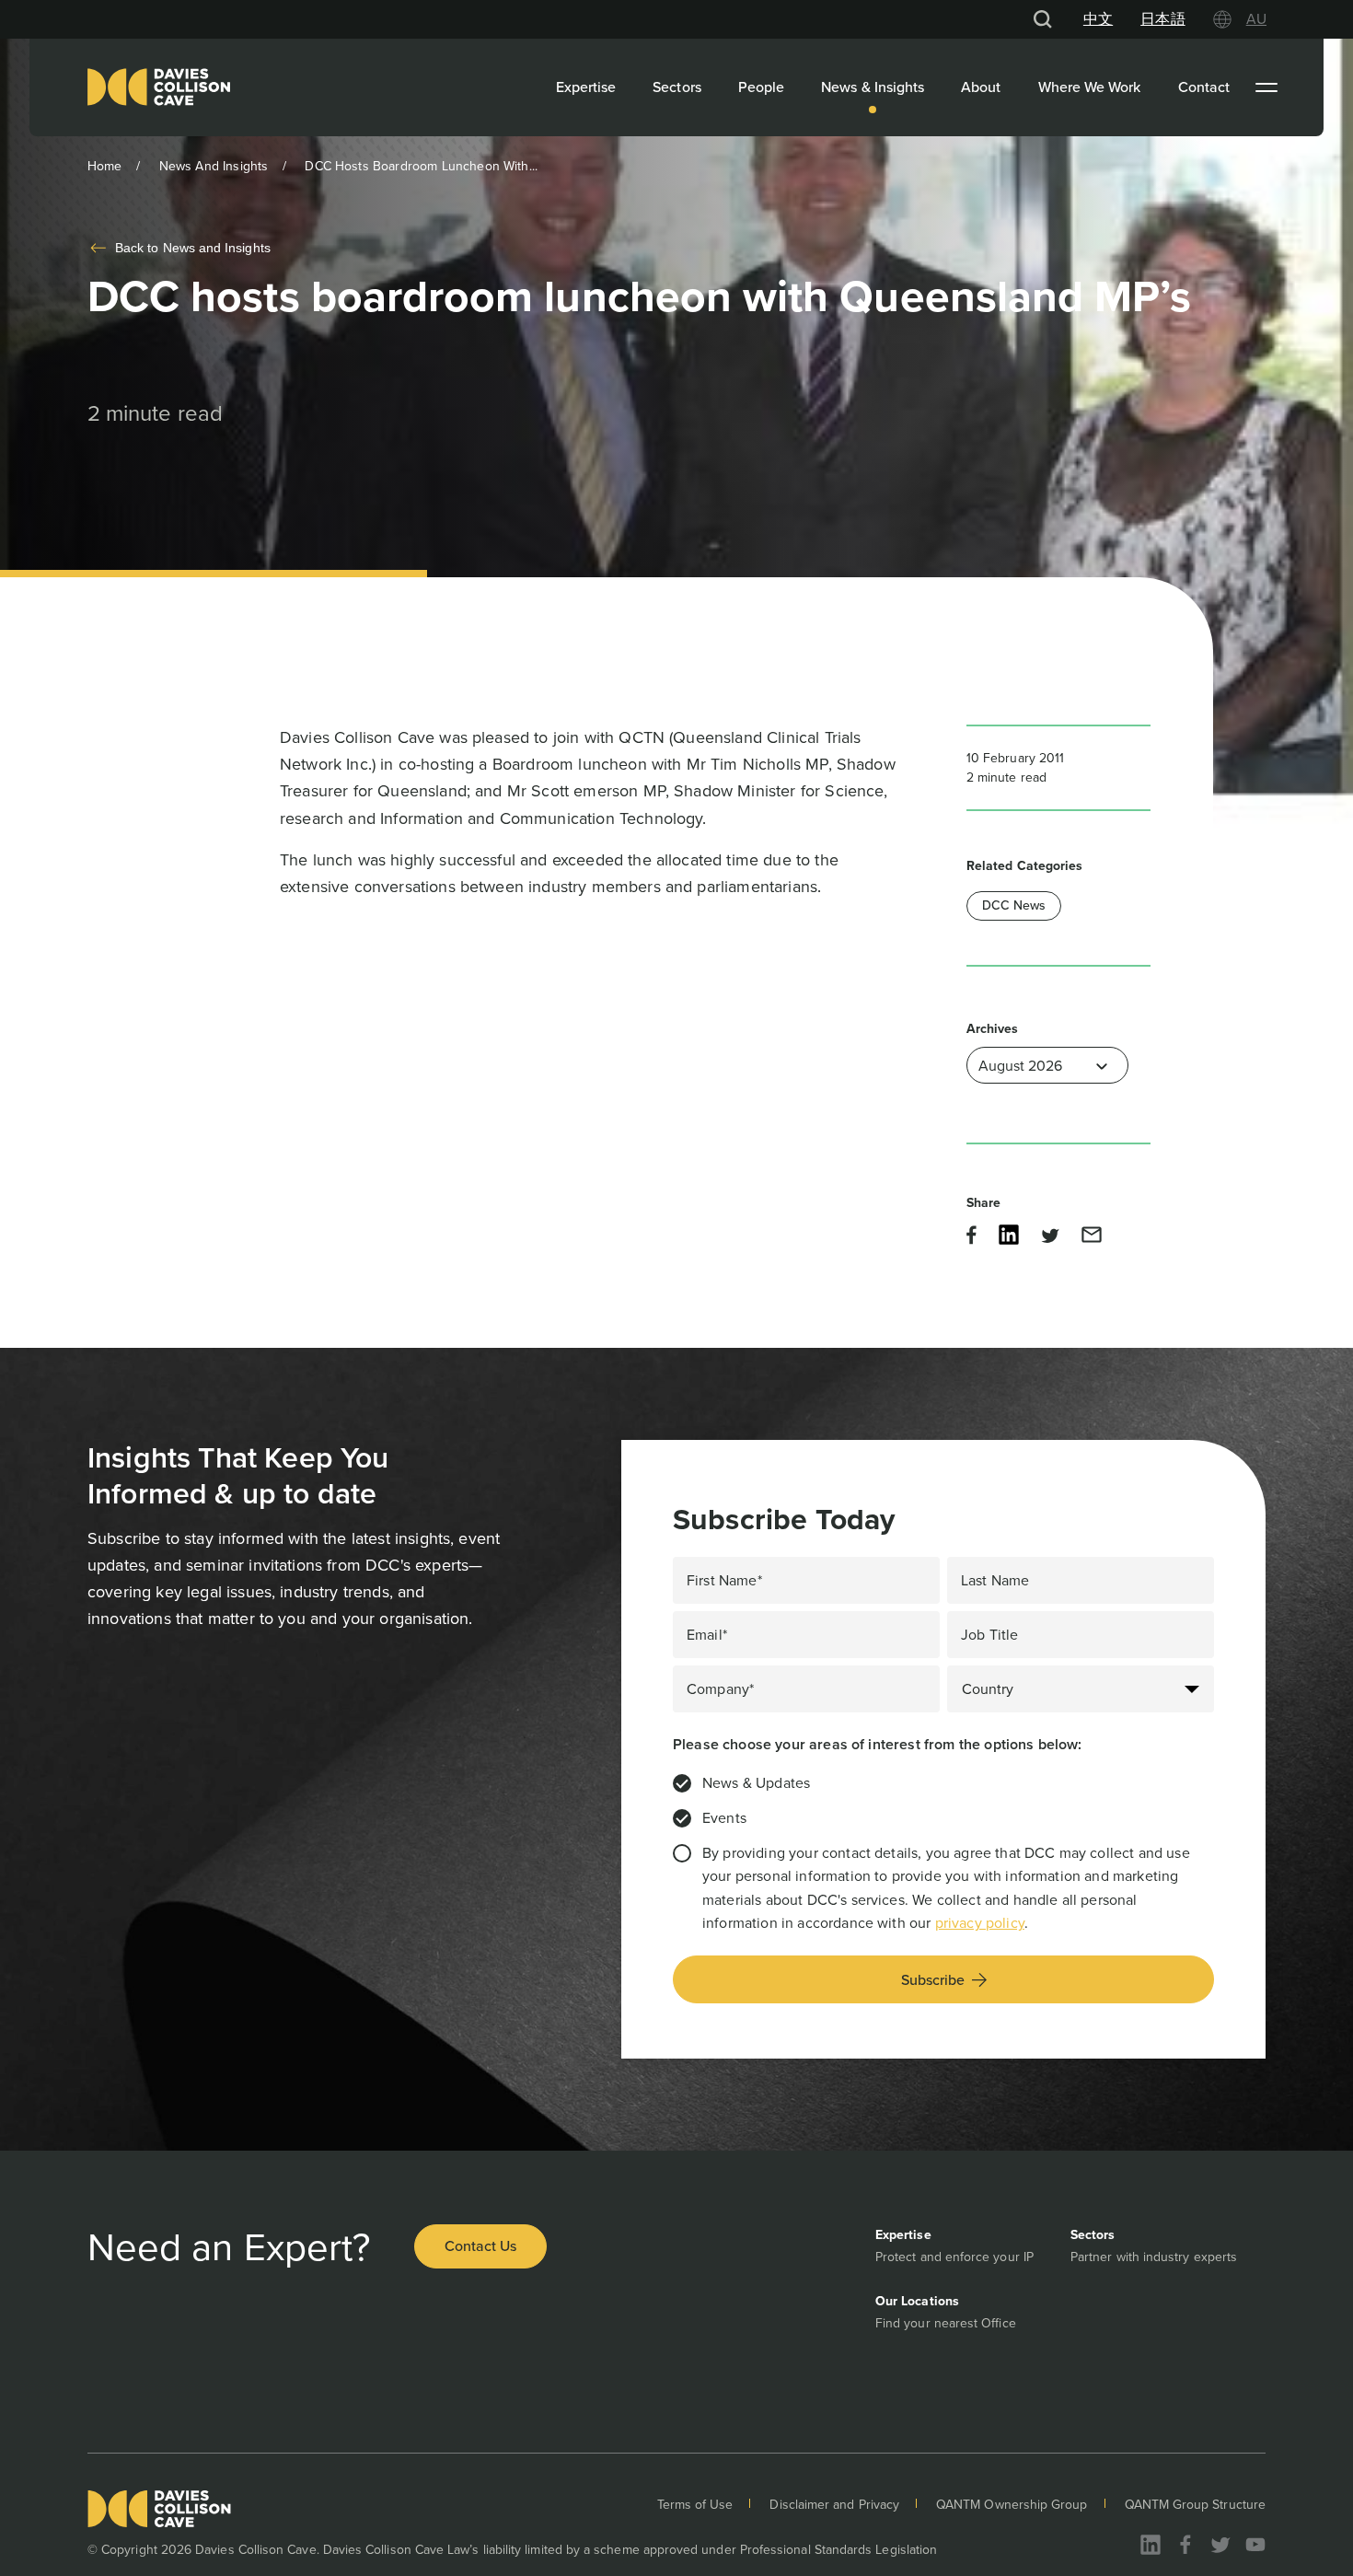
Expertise (586, 87)
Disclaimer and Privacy (834, 2505)
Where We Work (1090, 87)
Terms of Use (695, 2505)
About (981, 87)
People (761, 87)
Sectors (677, 87)
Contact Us (480, 2246)
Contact (1204, 87)
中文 (1098, 19)
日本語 (1162, 19)
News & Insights (873, 87)
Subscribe (933, 1980)
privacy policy (980, 1923)
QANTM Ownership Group (1012, 2505)
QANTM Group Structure (1195, 2505)
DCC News (1014, 905)
